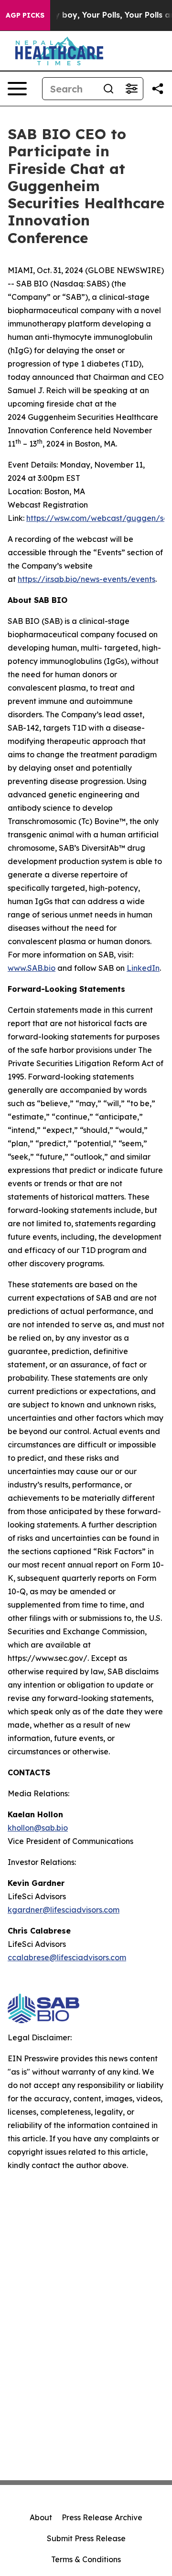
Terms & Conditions (86, 2559)
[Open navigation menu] (17, 89)
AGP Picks (25, 15)
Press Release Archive (102, 2517)
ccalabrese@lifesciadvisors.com (67, 1957)
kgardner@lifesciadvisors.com (64, 1910)
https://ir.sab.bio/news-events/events (86, 579)
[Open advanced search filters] (131, 89)
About (41, 2517)
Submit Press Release (86, 2538)
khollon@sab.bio (38, 1828)
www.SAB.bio (32, 968)
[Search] (108, 89)
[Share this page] (158, 89)
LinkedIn (143, 968)
